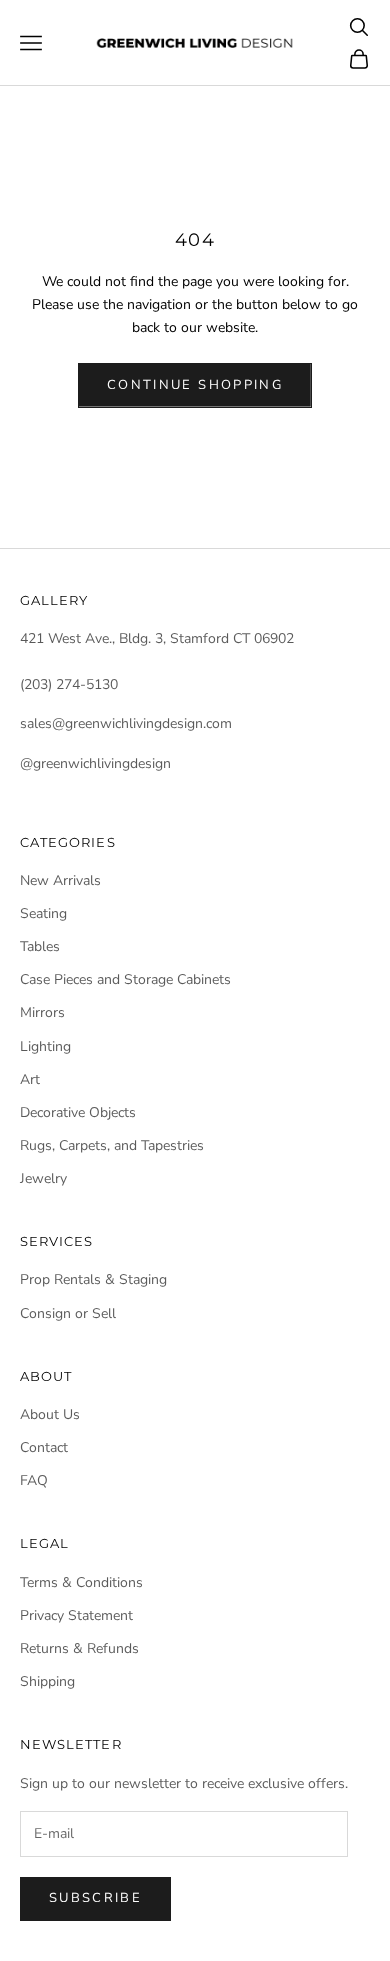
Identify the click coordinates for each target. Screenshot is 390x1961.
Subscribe (95, 1898)
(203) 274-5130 (69, 684)
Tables (40, 946)
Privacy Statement (76, 1615)
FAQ (34, 1480)
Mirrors (42, 1012)
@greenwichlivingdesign (95, 763)
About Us (50, 1414)
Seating (43, 913)
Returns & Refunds (79, 1648)
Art (30, 1079)
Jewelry (43, 1178)
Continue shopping (195, 385)
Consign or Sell (68, 1313)
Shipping (47, 1681)
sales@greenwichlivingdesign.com (126, 723)
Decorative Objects (78, 1112)
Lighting (45, 1046)
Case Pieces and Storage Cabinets (125, 979)
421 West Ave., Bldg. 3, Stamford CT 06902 (157, 638)
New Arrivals (60, 880)
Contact (44, 1447)
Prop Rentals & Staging (93, 1279)
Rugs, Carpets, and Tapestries (112, 1145)
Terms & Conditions (81, 1582)
